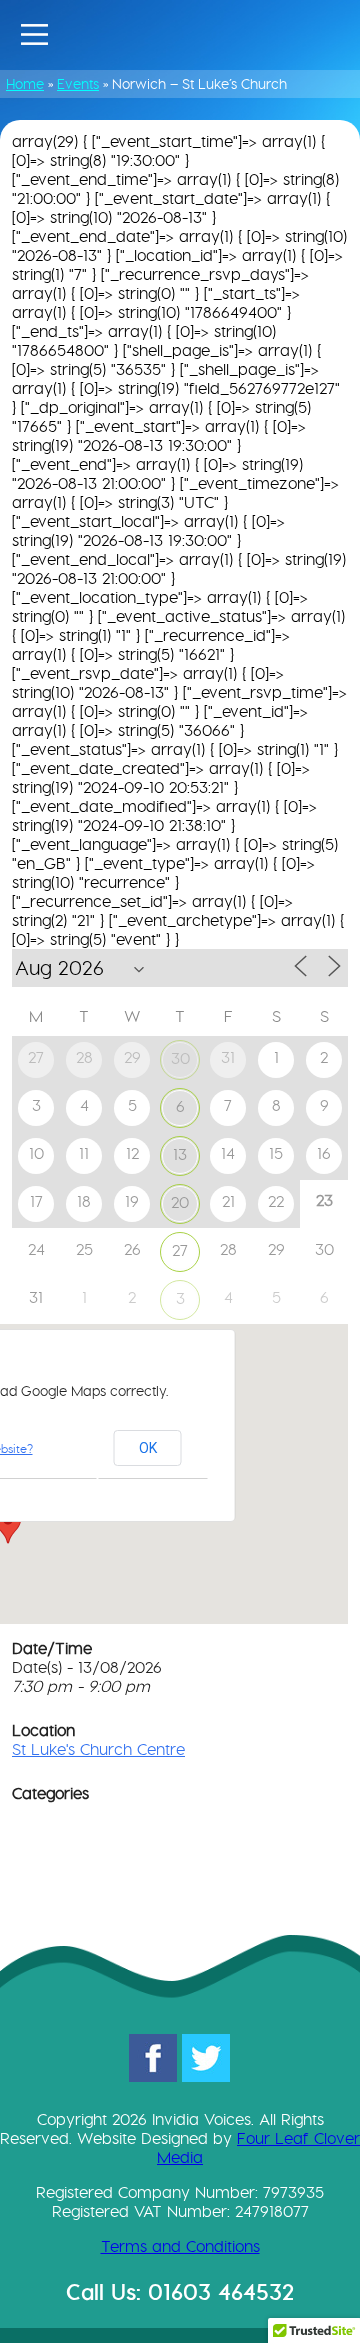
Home (25, 84)
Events (78, 84)
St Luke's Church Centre (98, 1749)
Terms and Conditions (180, 2246)
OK (148, 1448)
